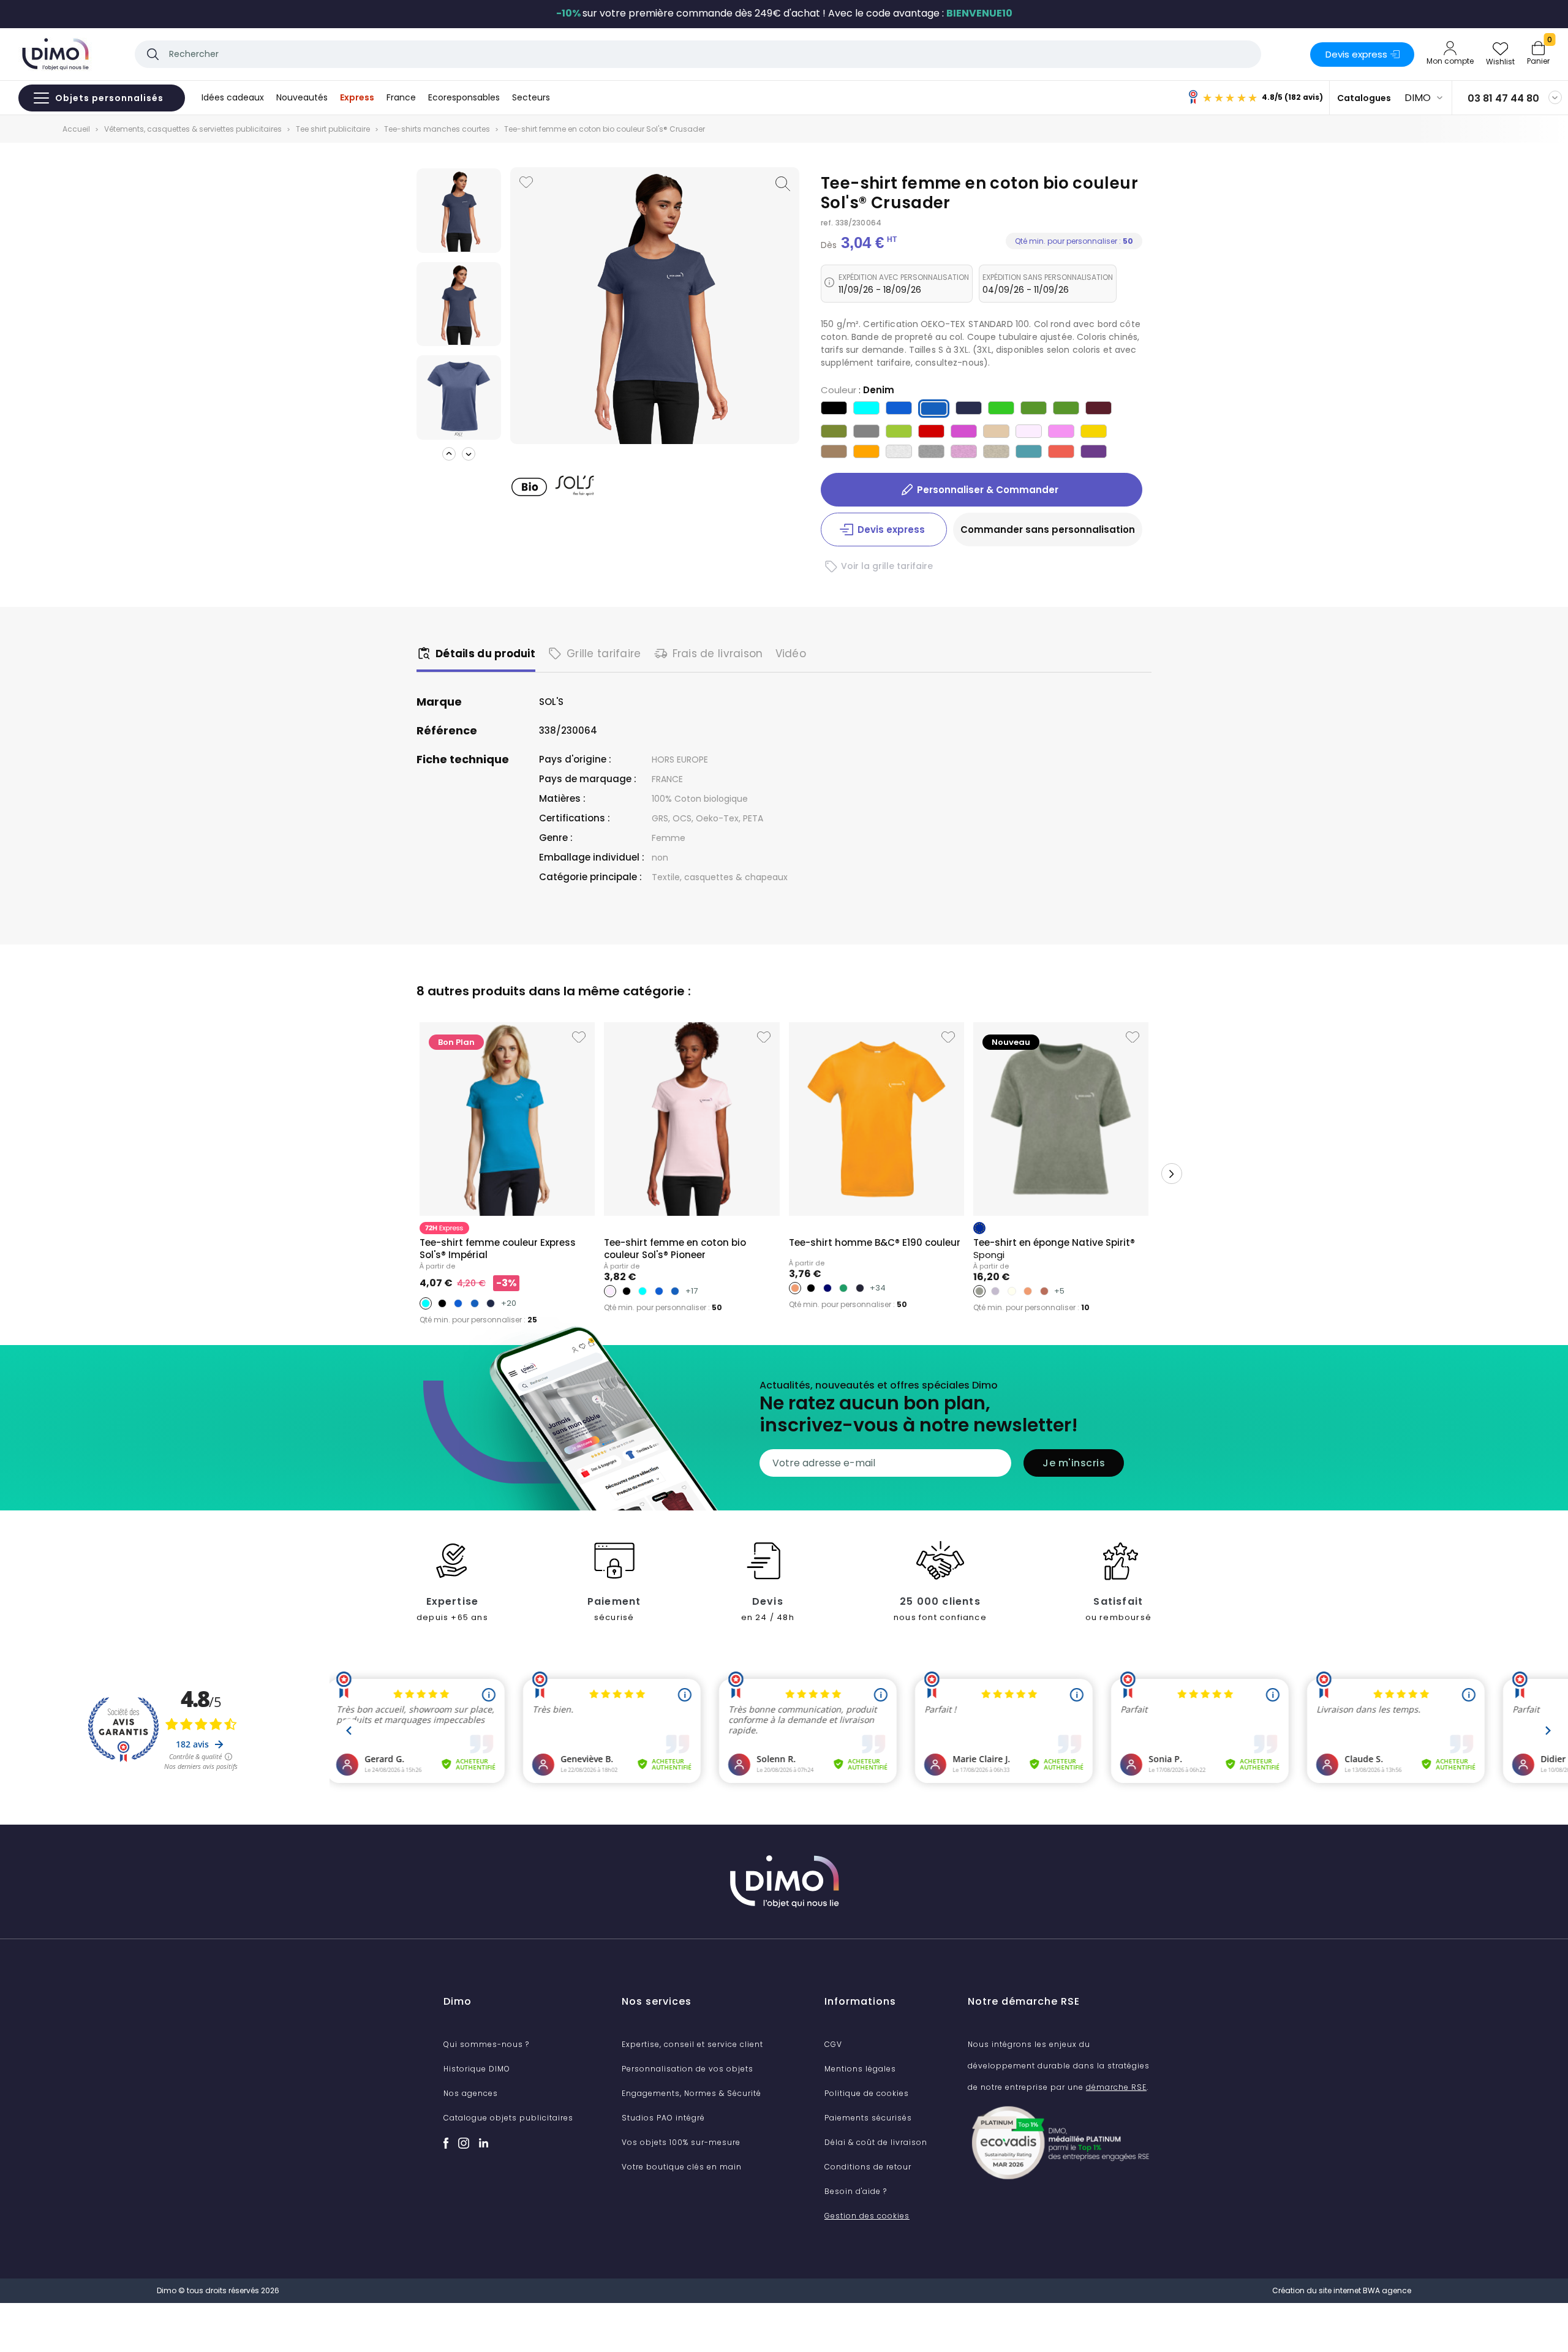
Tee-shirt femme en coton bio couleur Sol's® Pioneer (675, 1249)
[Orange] (866, 453)
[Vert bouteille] (1034, 409)
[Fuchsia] (964, 433)
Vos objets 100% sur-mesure (681, 2142)
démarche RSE (1116, 2087)
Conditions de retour (868, 2167)
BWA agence (1387, 2290)
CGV (833, 2044)
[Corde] (996, 433)
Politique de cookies (867, 2093)
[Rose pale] (1029, 433)
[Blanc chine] (899, 453)
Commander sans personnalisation (1048, 530)
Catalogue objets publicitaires (508, 2118)
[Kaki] (834, 433)
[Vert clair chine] (899, 433)
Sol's (551, 702)
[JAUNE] (1094, 433)
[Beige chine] (996, 453)
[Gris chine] (931, 453)
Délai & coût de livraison (876, 2142)
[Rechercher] (153, 54)
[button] (449, 454)
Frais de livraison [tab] (718, 654)
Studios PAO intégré (663, 2118)
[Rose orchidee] (1061, 433)
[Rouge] (931, 433)
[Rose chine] (964, 453)
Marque (439, 702)
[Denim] (934, 411)
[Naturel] (834, 453)
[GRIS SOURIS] (866, 433)
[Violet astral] (1094, 453)
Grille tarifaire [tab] (604, 654)
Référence (447, 731)
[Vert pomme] (1001, 409)
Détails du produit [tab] (485, 654)
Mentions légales (860, 2069)
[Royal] (899, 409)
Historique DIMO (477, 2069)
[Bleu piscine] (1029, 453)
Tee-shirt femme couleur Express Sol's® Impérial (498, 1249)
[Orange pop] (1061, 453)
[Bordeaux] (1099, 409)
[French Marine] (969, 409)
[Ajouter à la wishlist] (526, 182)
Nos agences (471, 2093)
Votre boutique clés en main (682, 2167)
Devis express (1356, 54)
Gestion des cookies (867, 2216)
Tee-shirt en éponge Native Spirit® (1054, 1249)
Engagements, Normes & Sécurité (692, 2093)
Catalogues (1364, 98)
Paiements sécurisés (868, 2118)
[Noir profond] (834, 409)
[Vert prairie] (1066, 409)
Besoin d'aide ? (856, 2191)
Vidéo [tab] (791, 654)
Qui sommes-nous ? (486, 2044)
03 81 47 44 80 (1503, 98)
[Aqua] (866, 409)
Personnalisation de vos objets (688, 2069)
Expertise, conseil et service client (692, 2044)
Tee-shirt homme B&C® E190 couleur (875, 1242)
